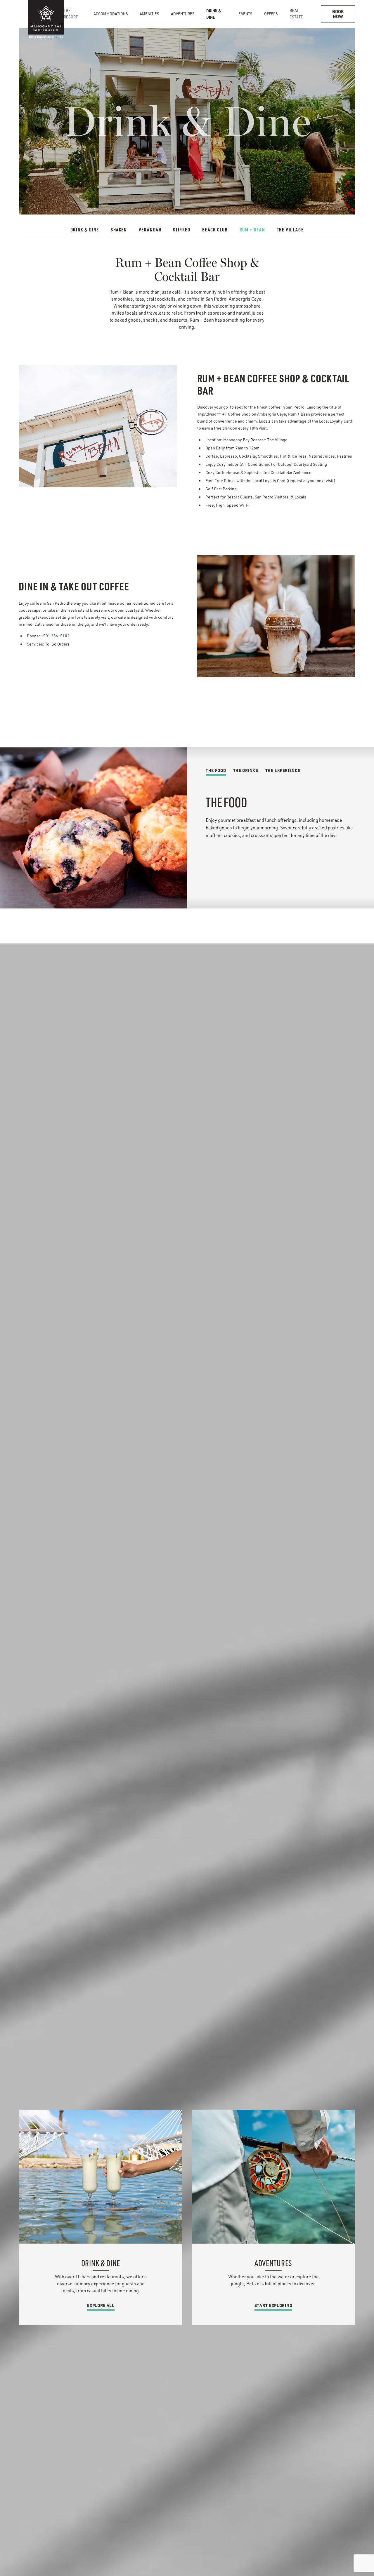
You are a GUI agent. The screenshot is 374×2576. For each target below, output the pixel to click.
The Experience (283, 770)
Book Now (338, 14)
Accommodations (111, 14)
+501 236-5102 (55, 636)
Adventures (183, 14)
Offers (271, 14)
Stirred (182, 230)
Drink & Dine (214, 14)
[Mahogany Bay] (46, 14)
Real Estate (296, 14)
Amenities (149, 14)
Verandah (150, 230)
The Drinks (246, 770)
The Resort (71, 14)
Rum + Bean (252, 230)
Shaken (119, 230)
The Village (290, 230)
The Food (216, 770)
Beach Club (215, 230)
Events (245, 14)
